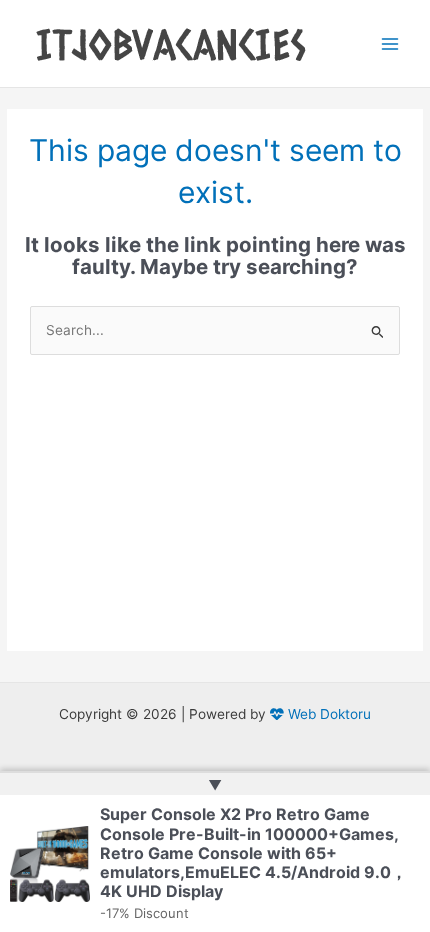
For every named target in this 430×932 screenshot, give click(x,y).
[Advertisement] (215, 518)
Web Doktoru (327, 714)
